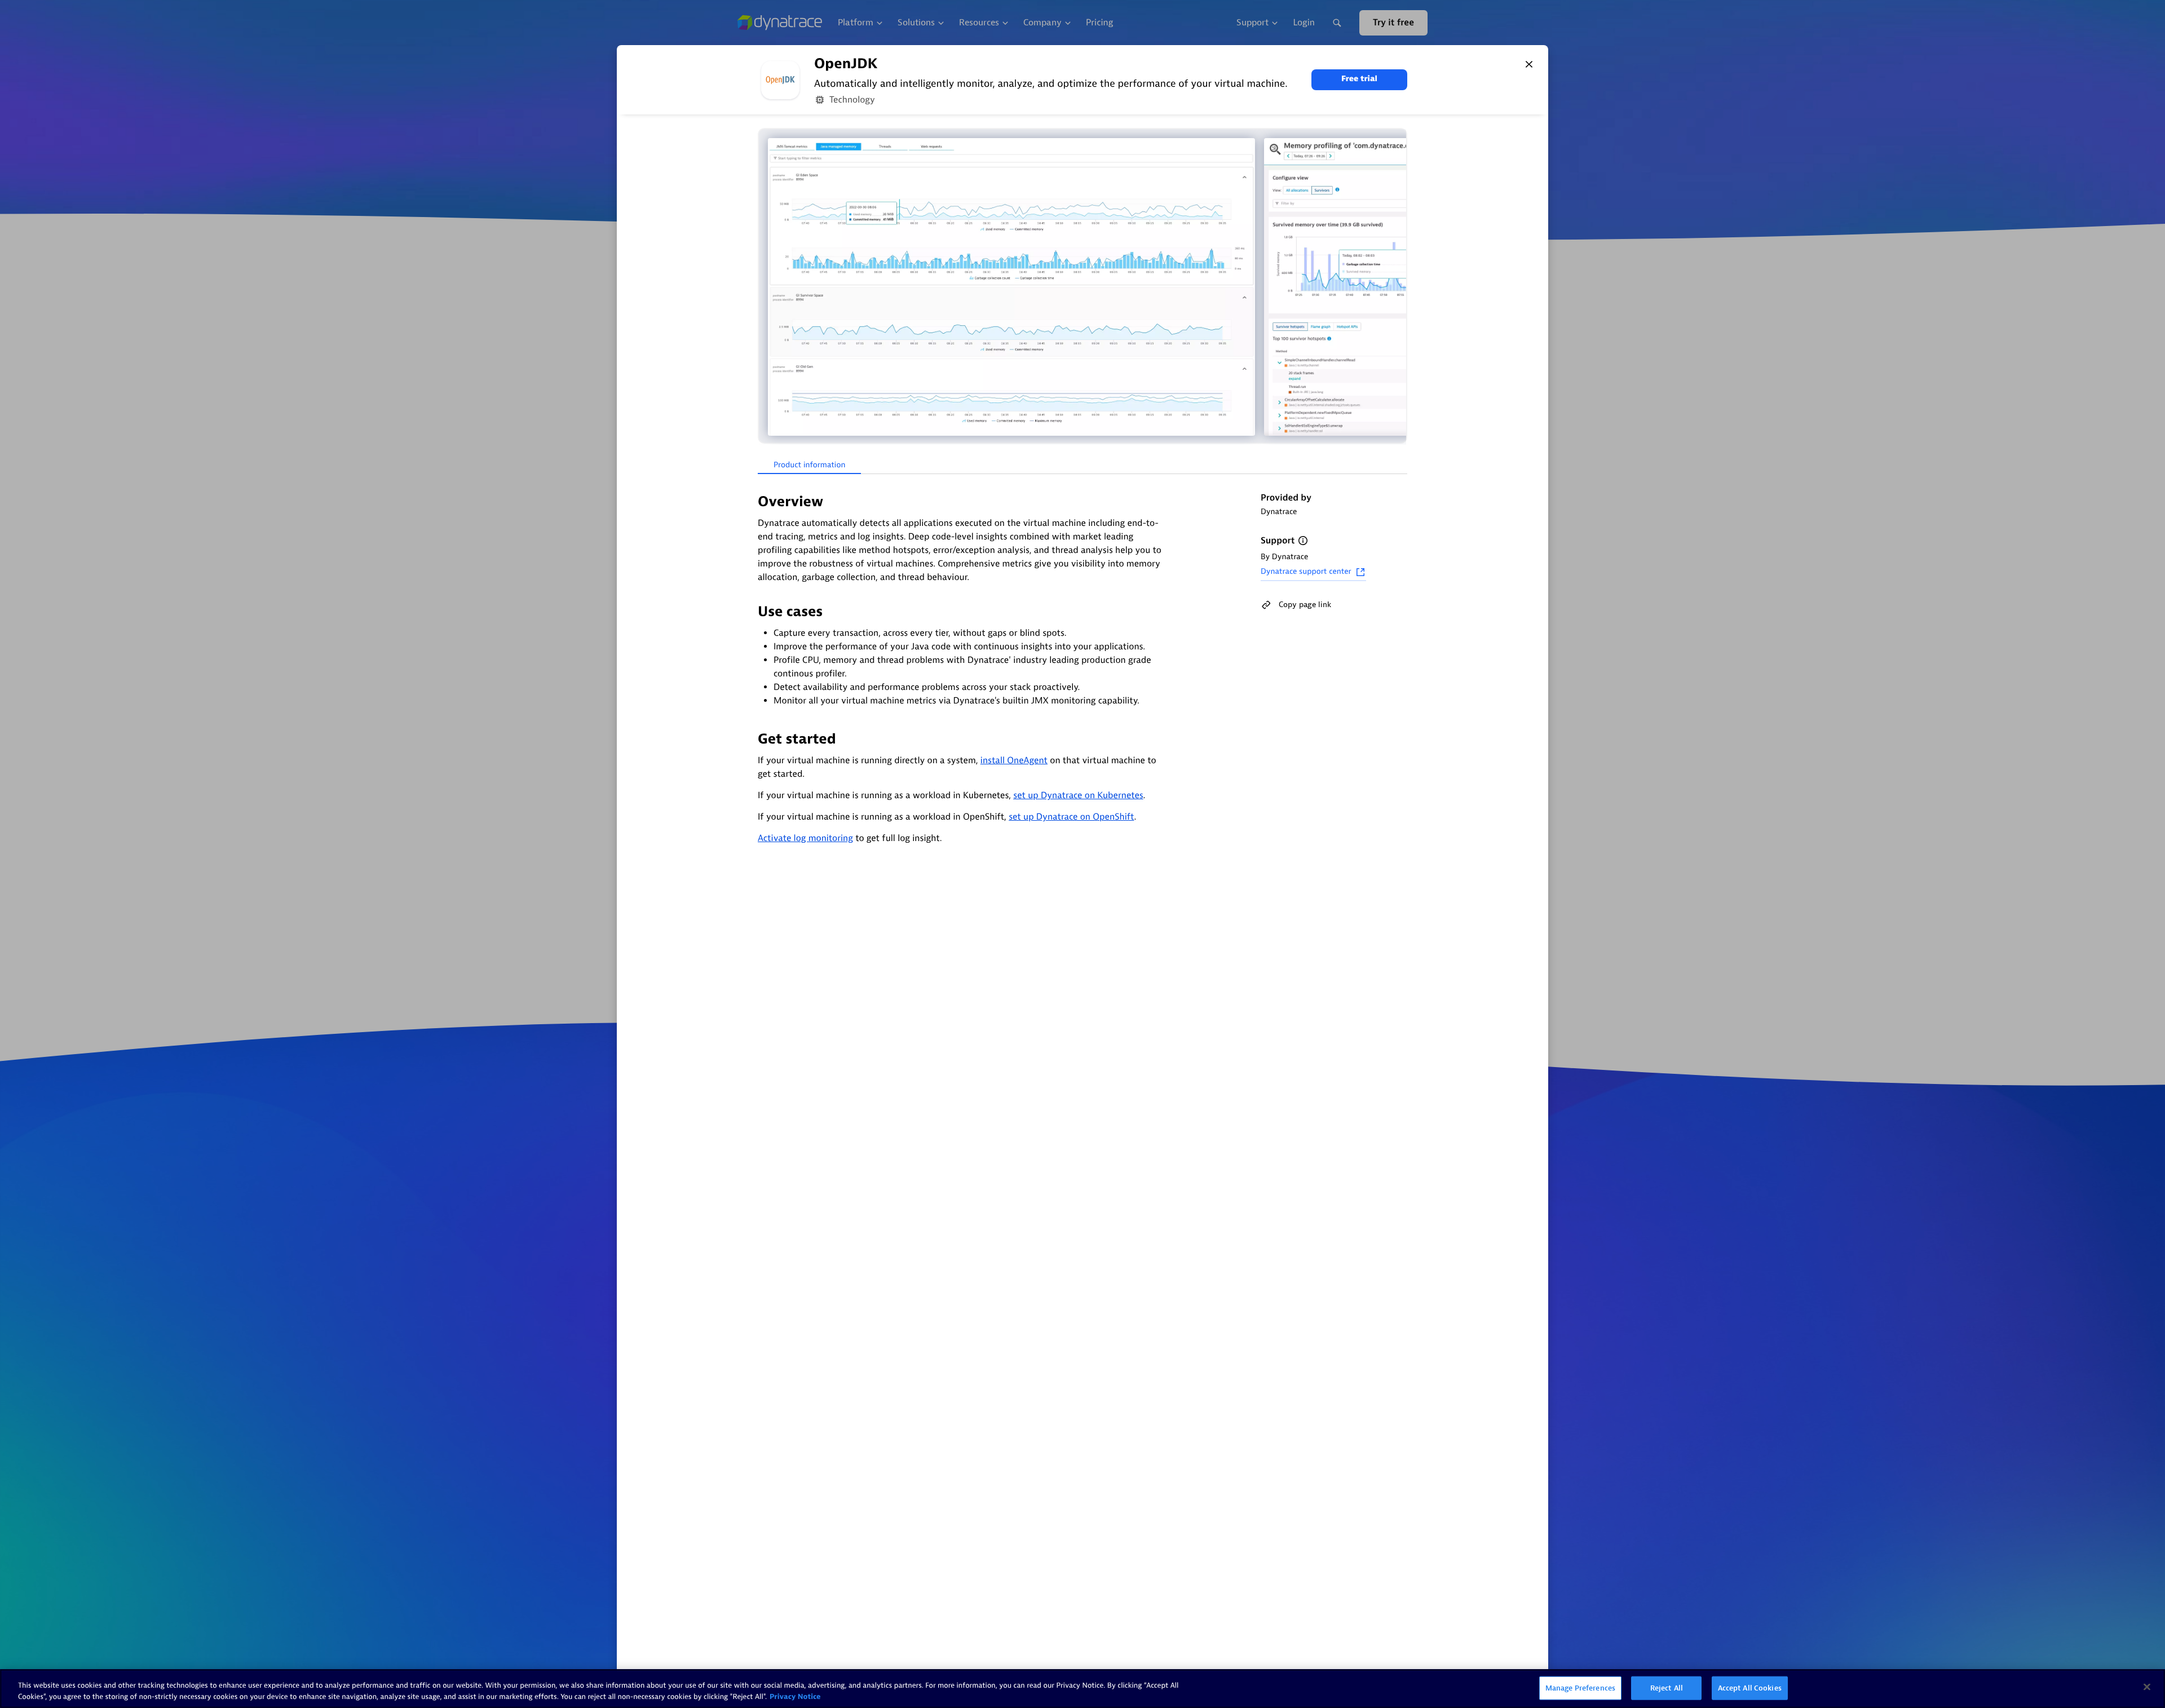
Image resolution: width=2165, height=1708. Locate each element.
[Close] (1529, 64)
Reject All (1667, 1688)
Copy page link (1305, 605)
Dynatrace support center (1306, 572)
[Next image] (1397, 287)
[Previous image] (768, 287)
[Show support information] (1303, 541)
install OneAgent (1014, 760)
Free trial (1359, 79)
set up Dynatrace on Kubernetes (1078, 795)
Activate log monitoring (805, 838)
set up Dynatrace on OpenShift (1071, 817)
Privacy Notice (795, 1696)
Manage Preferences (1580, 1688)
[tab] (809, 466)
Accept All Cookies (1750, 1688)
